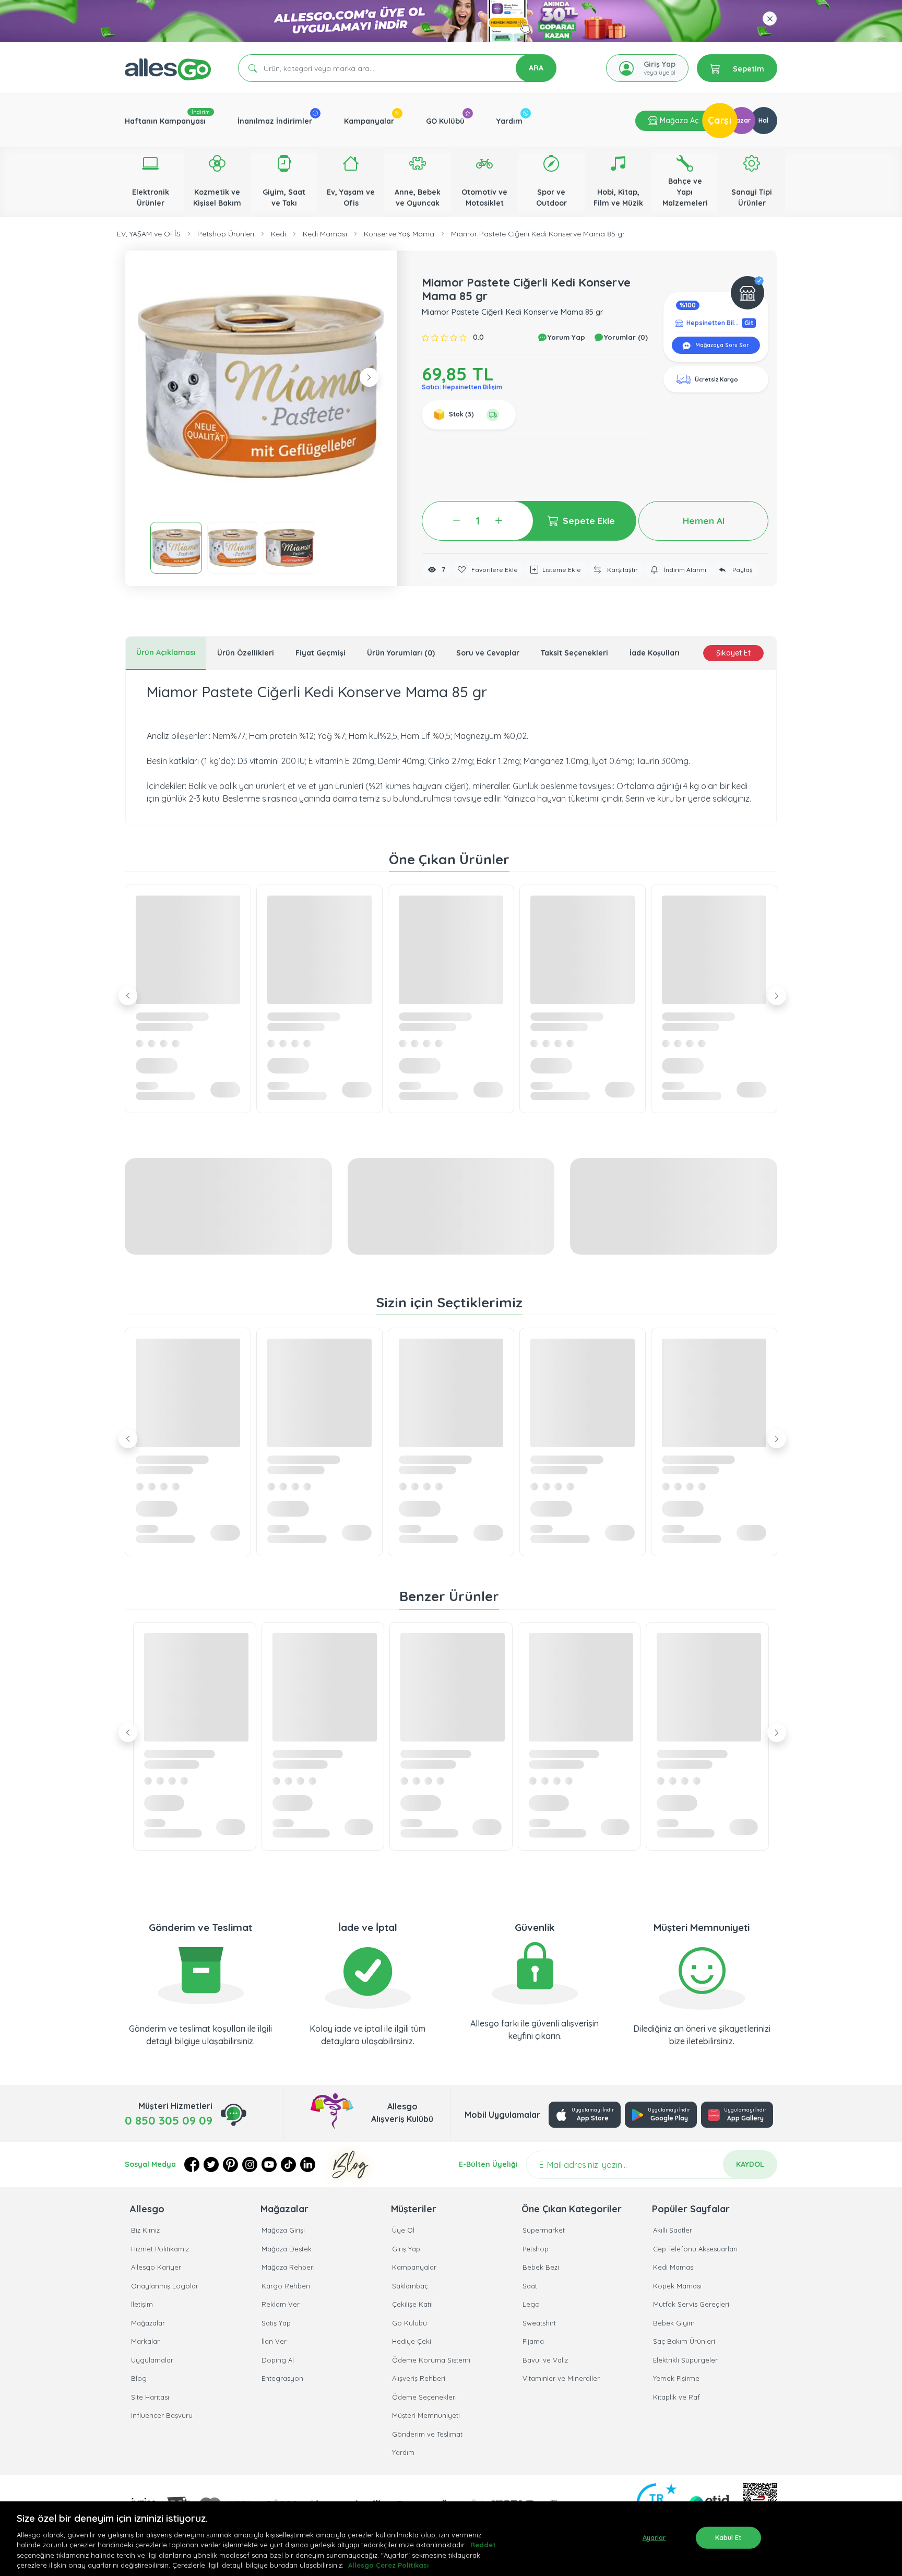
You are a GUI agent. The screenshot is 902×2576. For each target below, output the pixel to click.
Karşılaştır (622, 570)
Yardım (509, 121)
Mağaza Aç (678, 121)
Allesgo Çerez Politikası (388, 2565)
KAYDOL (750, 2164)
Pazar (741, 120)
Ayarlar (654, 2537)
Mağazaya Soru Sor (721, 345)
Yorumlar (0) (625, 337)
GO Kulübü (445, 121)
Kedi (278, 234)
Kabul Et (728, 2537)
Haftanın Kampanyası (165, 121)
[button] (261, 386)
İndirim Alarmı (684, 570)
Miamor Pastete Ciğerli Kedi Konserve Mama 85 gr (538, 234)
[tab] (166, 653)
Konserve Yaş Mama (399, 234)
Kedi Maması (325, 234)
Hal (763, 120)
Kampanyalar (369, 121)
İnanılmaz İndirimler (275, 121)
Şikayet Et (733, 653)
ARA (536, 68)
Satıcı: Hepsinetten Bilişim (462, 387)
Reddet (483, 2545)
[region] (451, 2539)
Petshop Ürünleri (226, 234)
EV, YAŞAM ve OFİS (149, 234)
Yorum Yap (565, 337)
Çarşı (720, 120)
